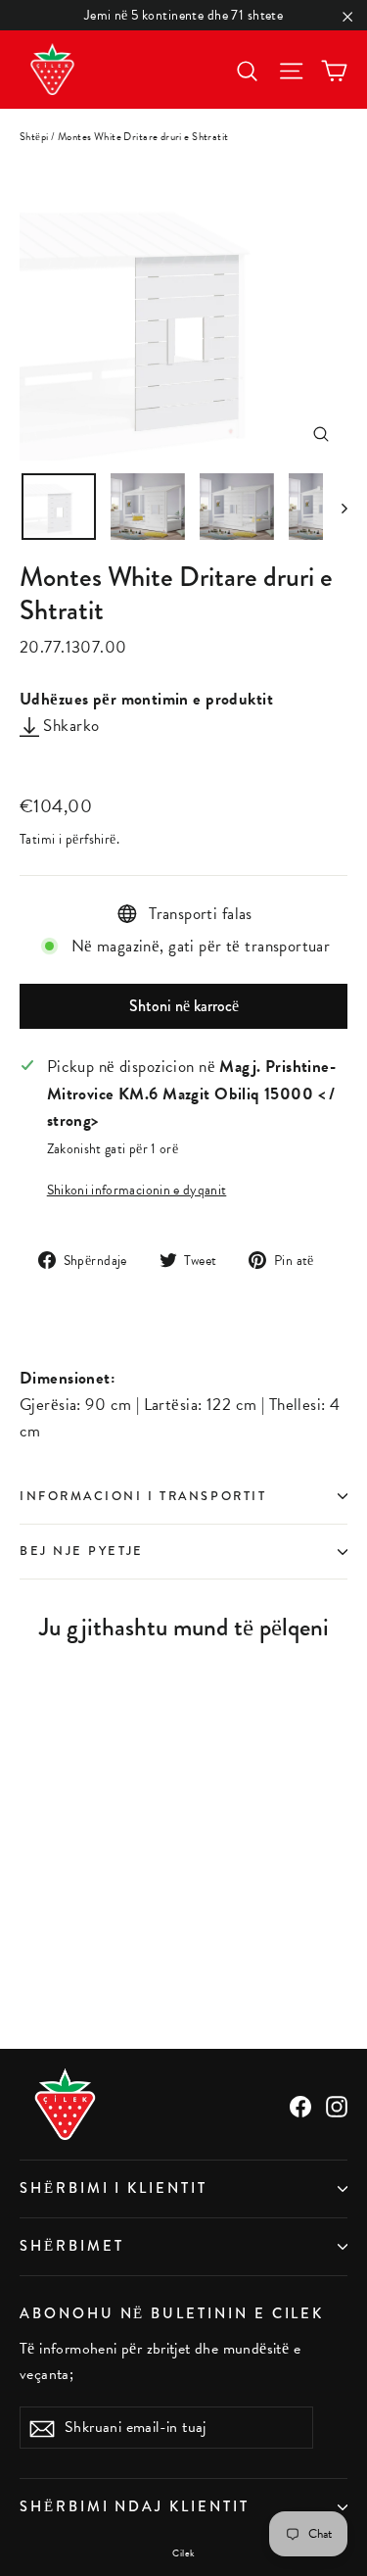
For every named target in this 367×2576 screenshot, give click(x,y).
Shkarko (69, 726)
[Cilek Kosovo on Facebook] (300, 2104)
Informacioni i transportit (143, 1496)
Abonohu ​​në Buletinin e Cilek (172, 2313)
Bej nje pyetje (82, 1551)
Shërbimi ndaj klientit (135, 2507)
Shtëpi (34, 137)
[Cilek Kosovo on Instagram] (337, 2104)
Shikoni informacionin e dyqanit (137, 1190)
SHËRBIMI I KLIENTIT (114, 2188)
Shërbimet (71, 2246)
